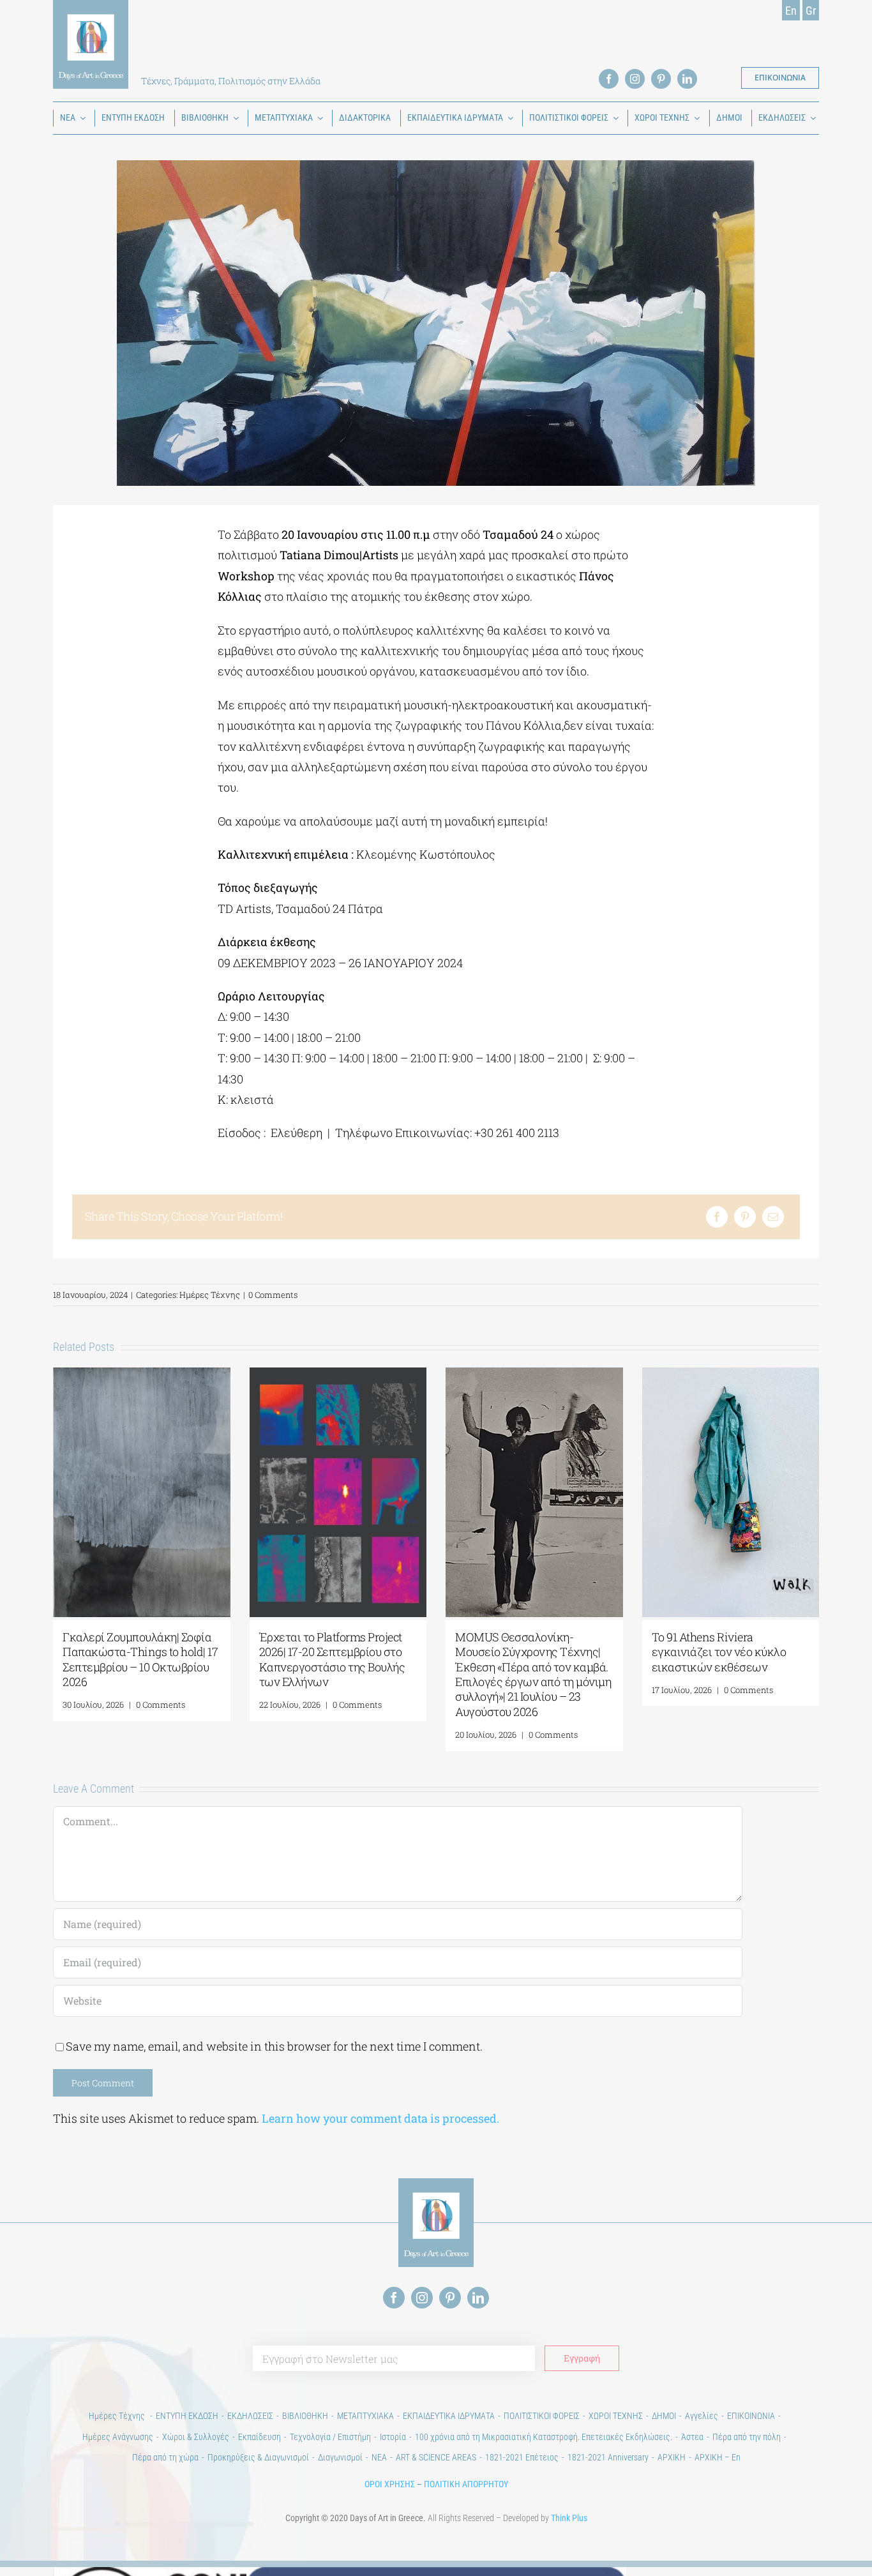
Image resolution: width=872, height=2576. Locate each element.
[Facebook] (717, 1217)
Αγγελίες (702, 2416)
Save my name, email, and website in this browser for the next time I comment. (274, 2046)
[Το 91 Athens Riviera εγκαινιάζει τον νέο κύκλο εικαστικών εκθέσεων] (731, 1375)
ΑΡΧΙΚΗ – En (718, 2457)
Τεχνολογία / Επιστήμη (330, 2437)
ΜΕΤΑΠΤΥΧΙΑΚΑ (365, 2416)
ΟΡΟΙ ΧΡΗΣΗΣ (390, 2484)
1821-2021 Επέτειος (522, 2457)
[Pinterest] (745, 1217)
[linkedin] (687, 79)
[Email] (773, 1217)
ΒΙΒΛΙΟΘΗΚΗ (305, 2416)
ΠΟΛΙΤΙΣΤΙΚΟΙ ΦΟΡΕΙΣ (542, 2416)
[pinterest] (661, 79)
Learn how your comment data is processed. (380, 2118)
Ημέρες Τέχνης (210, 1295)
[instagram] (635, 79)
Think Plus (569, 2518)
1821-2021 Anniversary (608, 2457)
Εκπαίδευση (259, 2437)
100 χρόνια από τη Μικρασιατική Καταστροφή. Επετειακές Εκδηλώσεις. (544, 2437)
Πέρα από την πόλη (747, 2437)
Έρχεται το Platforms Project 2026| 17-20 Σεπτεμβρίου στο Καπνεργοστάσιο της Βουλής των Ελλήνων (332, 1659)
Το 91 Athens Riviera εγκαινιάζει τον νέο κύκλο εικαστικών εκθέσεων (719, 1652)
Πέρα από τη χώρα (165, 2457)
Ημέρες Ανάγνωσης (118, 2437)
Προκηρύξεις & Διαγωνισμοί (258, 2457)
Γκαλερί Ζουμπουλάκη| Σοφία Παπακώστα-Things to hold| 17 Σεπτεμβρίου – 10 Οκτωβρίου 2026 (140, 1659)
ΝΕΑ (379, 2457)
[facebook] (609, 79)
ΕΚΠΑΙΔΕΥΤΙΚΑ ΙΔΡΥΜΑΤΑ (449, 2416)
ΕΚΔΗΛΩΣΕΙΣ (250, 2416)
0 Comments (273, 1295)
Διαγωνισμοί (340, 2457)
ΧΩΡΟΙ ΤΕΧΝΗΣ (616, 2416)
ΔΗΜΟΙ (664, 2416)
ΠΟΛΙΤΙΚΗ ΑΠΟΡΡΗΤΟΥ (466, 2484)
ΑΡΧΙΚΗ (672, 2457)
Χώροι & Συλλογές (196, 2437)
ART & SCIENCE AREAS (436, 2457)
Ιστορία (393, 2437)
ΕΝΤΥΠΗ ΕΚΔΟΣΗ (187, 2416)
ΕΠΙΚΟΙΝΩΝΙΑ (751, 2416)
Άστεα (692, 2437)
